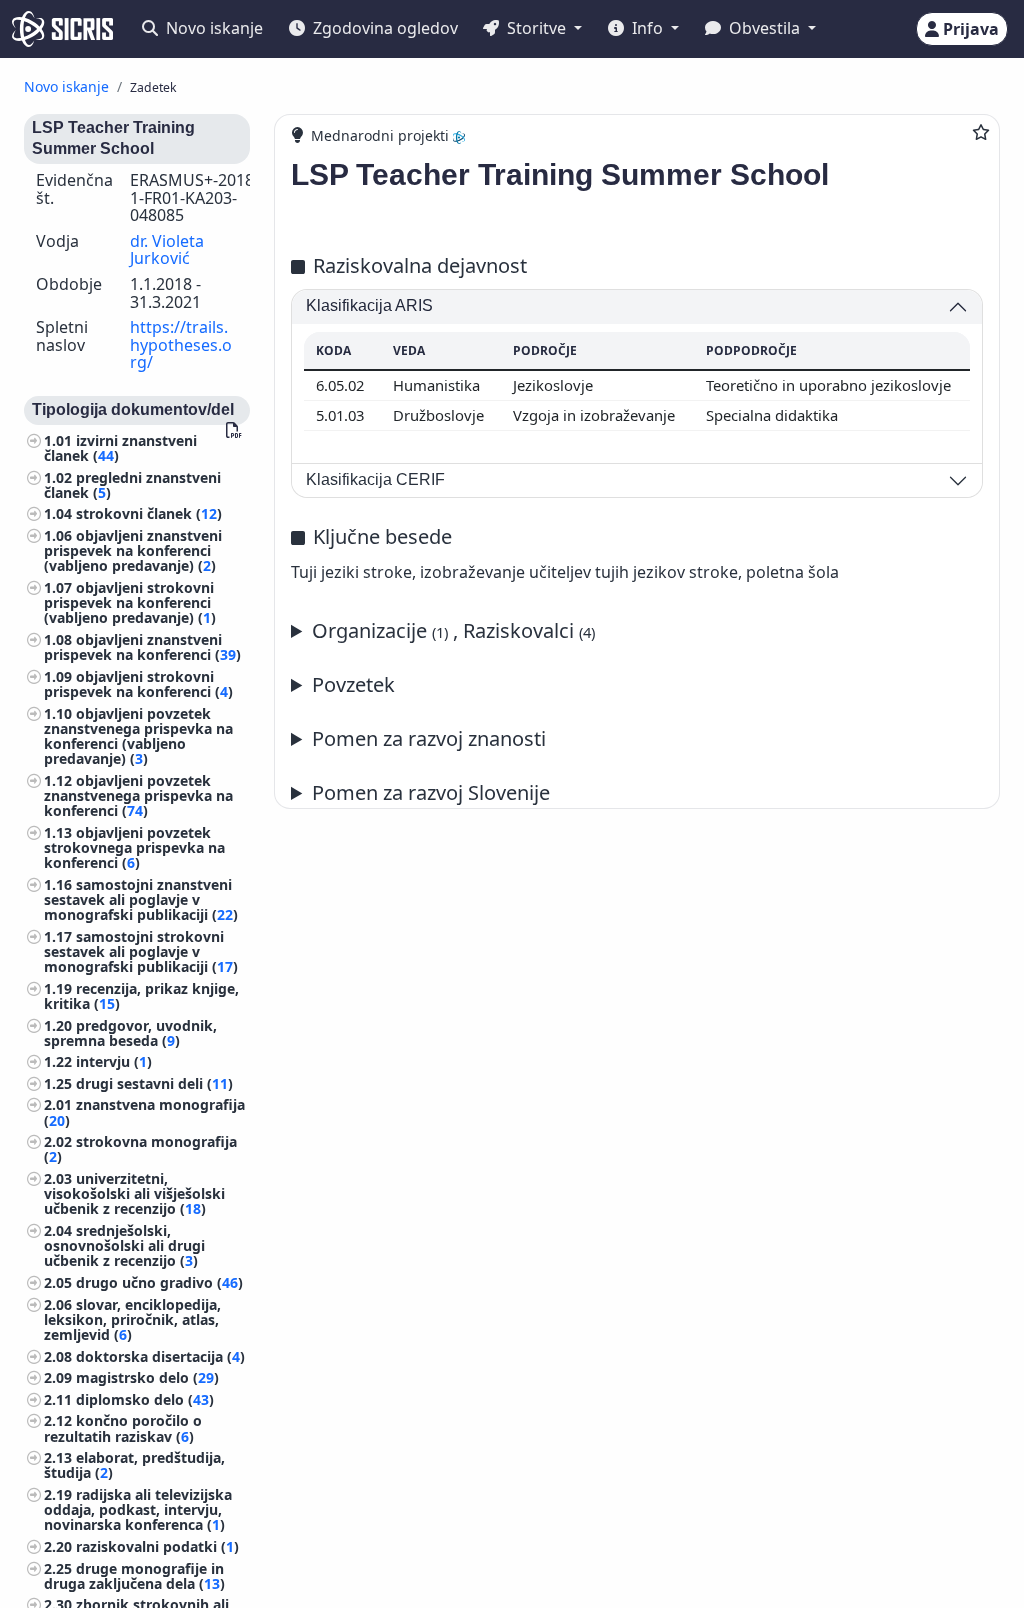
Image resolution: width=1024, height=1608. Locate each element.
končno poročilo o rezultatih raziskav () (123, 1428)
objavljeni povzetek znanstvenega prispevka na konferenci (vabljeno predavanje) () (138, 736)
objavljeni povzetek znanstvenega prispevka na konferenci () (138, 795)
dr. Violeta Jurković (167, 250)
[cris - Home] (62, 29)
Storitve (536, 28)
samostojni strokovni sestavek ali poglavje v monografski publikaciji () (141, 951)
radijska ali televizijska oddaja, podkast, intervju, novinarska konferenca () (138, 1509)
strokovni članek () (149, 513)
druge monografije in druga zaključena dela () (134, 1576)
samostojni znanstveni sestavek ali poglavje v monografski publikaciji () (141, 899)
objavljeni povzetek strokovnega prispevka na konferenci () (134, 847)
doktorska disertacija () (160, 1356)
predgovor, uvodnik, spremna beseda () (130, 1033)
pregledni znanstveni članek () (132, 485)
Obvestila (764, 28)
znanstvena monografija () (144, 1112)
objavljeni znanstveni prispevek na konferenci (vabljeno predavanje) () (133, 550)
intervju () (114, 1061)
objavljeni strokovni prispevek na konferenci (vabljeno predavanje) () (130, 602)
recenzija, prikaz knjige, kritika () (141, 996)
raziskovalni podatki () (157, 1546)
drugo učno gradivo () (159, 1282)
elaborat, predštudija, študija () (134, 1465)
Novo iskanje (212, 28)
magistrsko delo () (147, 1377)
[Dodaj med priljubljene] (981, 132)
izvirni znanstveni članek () (120, 448)
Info (647, 28)
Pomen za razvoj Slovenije (431, 792)
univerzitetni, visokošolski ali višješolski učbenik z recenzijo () (134, 1193)
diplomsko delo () (145, 1399)
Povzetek (353, 684)
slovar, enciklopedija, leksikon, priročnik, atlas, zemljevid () (132, 1319)
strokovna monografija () (140, 1149)
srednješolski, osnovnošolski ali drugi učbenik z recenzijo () (124, 1245)
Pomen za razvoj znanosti (429, 738)
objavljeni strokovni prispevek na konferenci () (138, 684)
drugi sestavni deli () (154, 1083)
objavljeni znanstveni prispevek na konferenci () (142, 647)
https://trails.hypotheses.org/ (181, 344)
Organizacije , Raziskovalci (453, 630)
